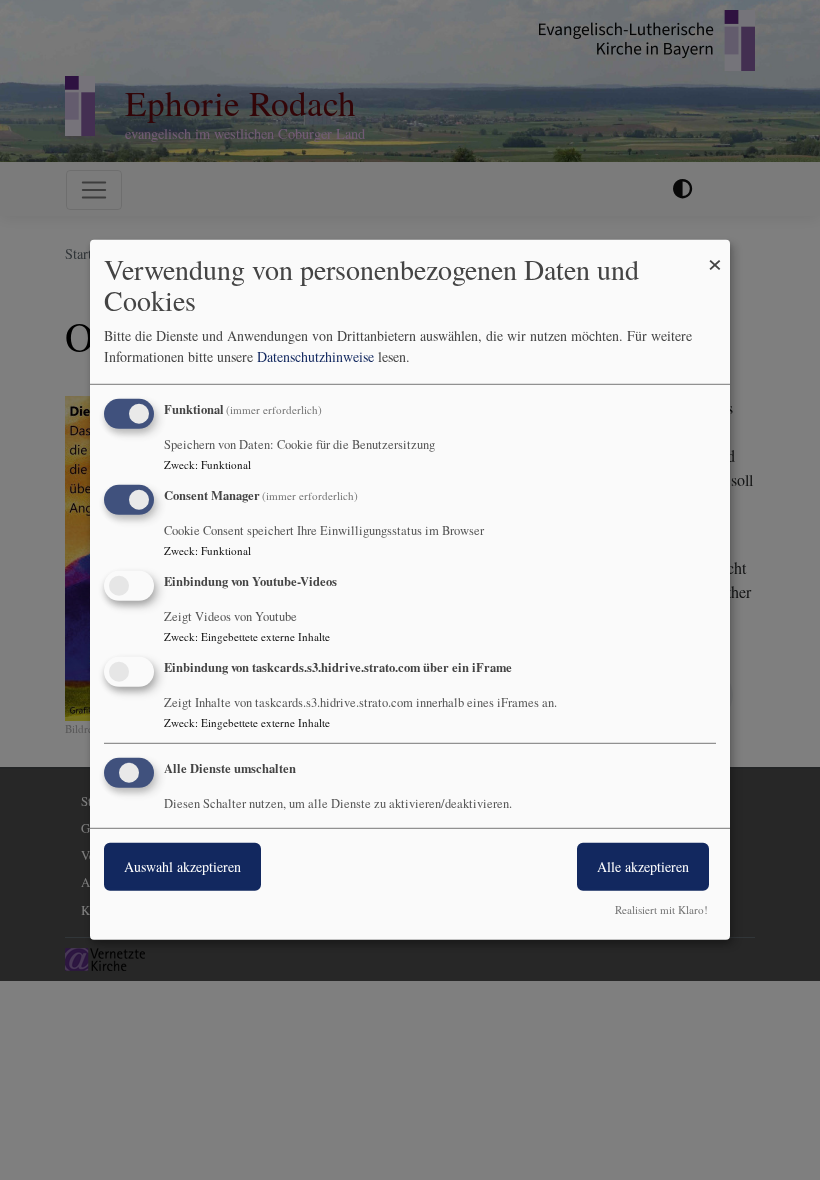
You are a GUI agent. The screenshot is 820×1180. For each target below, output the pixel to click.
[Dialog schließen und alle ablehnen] (715, 252)
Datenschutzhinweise (315, 356)
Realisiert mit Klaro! (661, 909)
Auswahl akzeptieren (182, 865)
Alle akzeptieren (643, 865)
